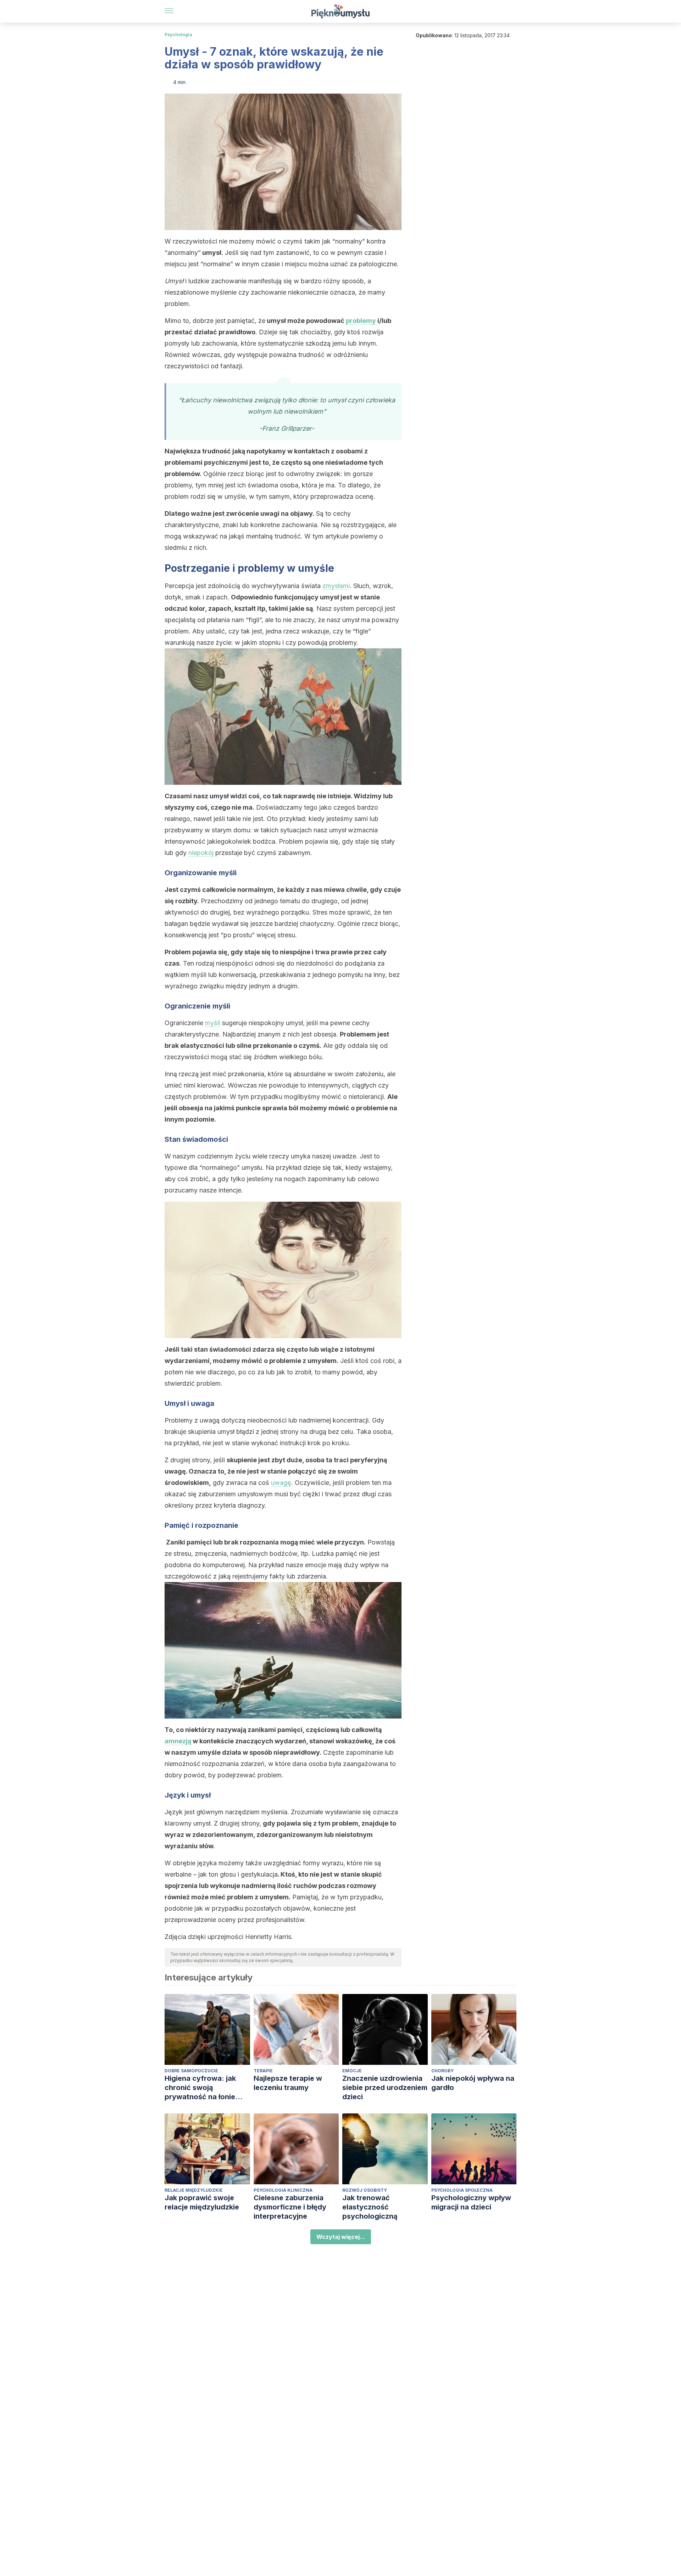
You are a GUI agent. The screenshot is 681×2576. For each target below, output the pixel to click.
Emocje (352, 2071)
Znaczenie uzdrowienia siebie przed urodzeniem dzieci (385, 2088)
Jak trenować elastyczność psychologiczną (370, 2207)
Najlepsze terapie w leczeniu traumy (288, 2083)
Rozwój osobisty (365, 2190)
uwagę (281, 1483)
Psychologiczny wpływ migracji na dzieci (471, 2202)
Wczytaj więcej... (341, 2237)
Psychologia (178, 35)
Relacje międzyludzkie (194, 2190)
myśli (213, 1023)
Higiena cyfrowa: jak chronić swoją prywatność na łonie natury (200, 2088)
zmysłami (336, 586)
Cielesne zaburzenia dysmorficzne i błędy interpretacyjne (290, 2207)
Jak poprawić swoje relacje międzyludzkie (202, 2202)
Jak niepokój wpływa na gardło (473, 2083)
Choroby (442, 2071)
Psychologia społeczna (462, 2190)
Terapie (263, 2071)
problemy (361, 321)
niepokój (201, 853)
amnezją (178, 1741)
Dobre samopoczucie (191, 2071)
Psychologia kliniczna (283, 2190)
